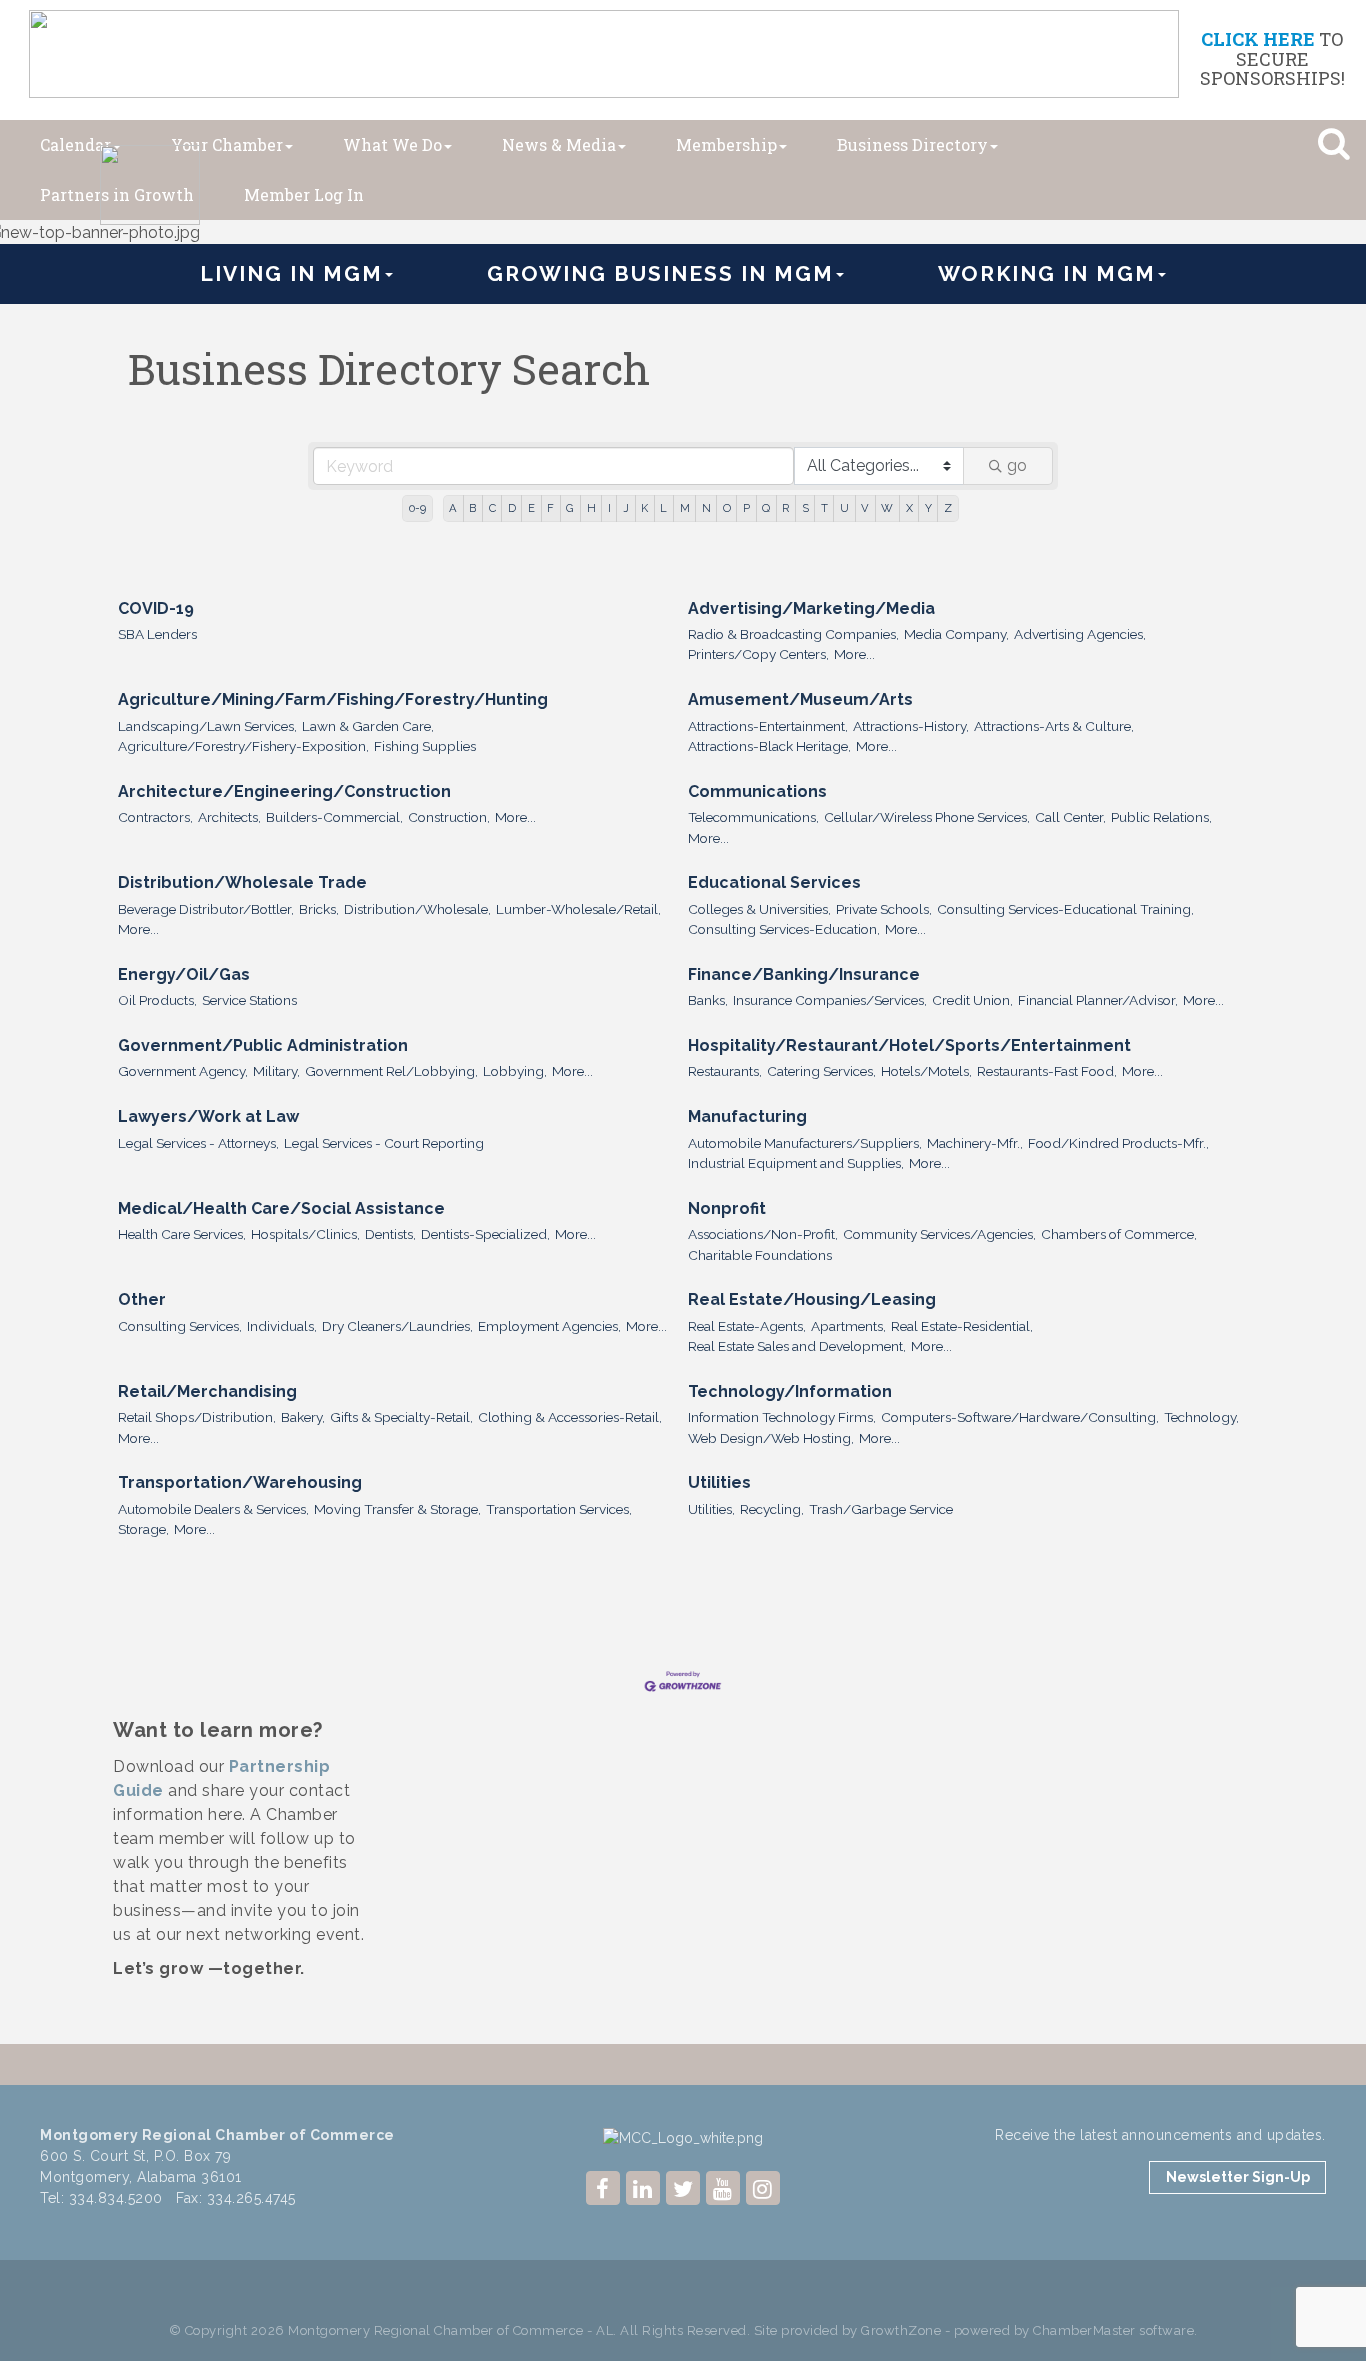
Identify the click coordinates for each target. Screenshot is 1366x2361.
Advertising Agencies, (1080, 634)
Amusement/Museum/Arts (800, 699)
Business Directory (912, 144)
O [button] (727, 508)
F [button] (550, 508)
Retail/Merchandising (207, 1391)
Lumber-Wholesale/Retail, (578, 909)
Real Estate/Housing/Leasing (812, 1299)
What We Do (392, 144)
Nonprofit (727, 1208)
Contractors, (155, 817)
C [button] (492, 508)
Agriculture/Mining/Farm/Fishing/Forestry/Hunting (333, 699)
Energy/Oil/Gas (184, 974)
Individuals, (282, 1326)
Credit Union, (972, 1000)
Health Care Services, (182, 1234)
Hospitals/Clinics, (305, 1234)
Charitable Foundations (760, 1255)
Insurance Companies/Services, (830, 1000)
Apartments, (848, 1326)
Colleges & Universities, (759, 909)
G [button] (570, 508)
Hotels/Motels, (926, 1071)
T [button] (824, 508)
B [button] (472, 508)
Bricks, (319, 909)
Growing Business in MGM (660, 273)
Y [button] (928, 508)
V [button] (865, 508)
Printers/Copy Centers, (758, 654)
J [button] (626, 508)
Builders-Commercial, (334, 817)
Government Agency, (183, 1071)
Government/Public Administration (263, 1045)
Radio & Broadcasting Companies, (793, 634)
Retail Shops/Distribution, (197, 1417)
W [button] (887, 508)
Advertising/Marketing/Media (811, 608)
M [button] (685, 508)
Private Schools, (884, 909)
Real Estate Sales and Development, (797, 1346)
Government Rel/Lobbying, (391, 1071)
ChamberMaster (1084, 2330)
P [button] (746, 508)
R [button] (785, 508)
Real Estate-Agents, (747, 1326)
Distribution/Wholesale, (417, 909)
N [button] (706, 508)
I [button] (609, 508)
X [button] (909, 508)
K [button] (644, 508)
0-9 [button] (417, 508)
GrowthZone (901, 2330)
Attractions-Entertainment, (768, 726)
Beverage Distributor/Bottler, (206, 909)
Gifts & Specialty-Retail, (401, 1417)
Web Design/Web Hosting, (771, 1438)
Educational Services (774, 882)
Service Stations (249, 1000)
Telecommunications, (753, 817)
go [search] (1017, 465)
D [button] (512, 508)
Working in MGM (1047, 273)
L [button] (663, 508)
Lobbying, (515, 1071)
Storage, (143, 1529)
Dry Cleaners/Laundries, (397, 1326)
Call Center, (1070, 817)
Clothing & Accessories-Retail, (570, 1417)
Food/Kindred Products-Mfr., (1118, 1143)
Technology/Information (790, 1391)
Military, (276, 1071)
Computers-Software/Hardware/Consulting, (1020, 1417)
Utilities (719, 1482)
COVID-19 (156, 608)
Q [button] (766, 508)
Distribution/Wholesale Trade (242, 882)
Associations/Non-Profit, (763, 1234)
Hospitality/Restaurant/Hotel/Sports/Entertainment (909, 1045)
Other (142, 1299)
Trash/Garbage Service (881, 1509)
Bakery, (303, 1417)
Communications (757, 791)
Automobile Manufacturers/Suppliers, (805, 1143)
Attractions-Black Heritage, (769, 746)
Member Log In (304, 194)
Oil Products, (157, 1000)
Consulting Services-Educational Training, (1065, 909)
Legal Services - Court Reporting (384, 1143)
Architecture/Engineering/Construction (284, 791)
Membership (726, 144)
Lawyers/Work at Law (208, 1116)
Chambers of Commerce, (1119, 1234)
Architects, (229, 817)
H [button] (591, 508)
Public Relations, (1161, 817)
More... (854, 654)
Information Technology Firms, (782, 1417)
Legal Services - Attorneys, (198, 1143)
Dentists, (390, 1234)
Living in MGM (291, 273)
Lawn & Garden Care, (368, 726)
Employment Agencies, (549, 1326)
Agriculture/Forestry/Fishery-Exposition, (243, 746)
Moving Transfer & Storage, (397, 1509)
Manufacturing (747, 1116)
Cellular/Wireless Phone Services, (927, 817)
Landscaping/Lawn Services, (207, 726)
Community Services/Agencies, (939, 1234)
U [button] (844, 508)
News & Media (559, 144)
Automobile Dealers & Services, (213, 1509)
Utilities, (711, 1509)
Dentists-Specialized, (485, 1234)
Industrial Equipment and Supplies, (796, 1163)
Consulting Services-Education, (784, 929)
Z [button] (948, 508)
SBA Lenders (157, 634)
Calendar (75, 144)
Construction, (449, 817)
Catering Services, (821, 1071)
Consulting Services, (180, 1326)
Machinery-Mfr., (975, 1143)
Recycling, (772, 1509)
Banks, (708, 1000)
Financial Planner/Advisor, (1098, 1000)
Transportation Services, (559, 1509)
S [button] (805, 508)
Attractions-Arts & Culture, (1054, 726)
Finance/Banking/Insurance (804, 974)
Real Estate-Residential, (962, 1326)
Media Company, (956, 634)
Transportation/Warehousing (240, 1482)
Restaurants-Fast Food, (1047, 1071)
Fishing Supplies (425, 746)
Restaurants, (725, 1071)
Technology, (1201, 1417)
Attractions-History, (911, 726)
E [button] (531, 508)
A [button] (453, 508)
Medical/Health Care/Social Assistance (281, 1208)
